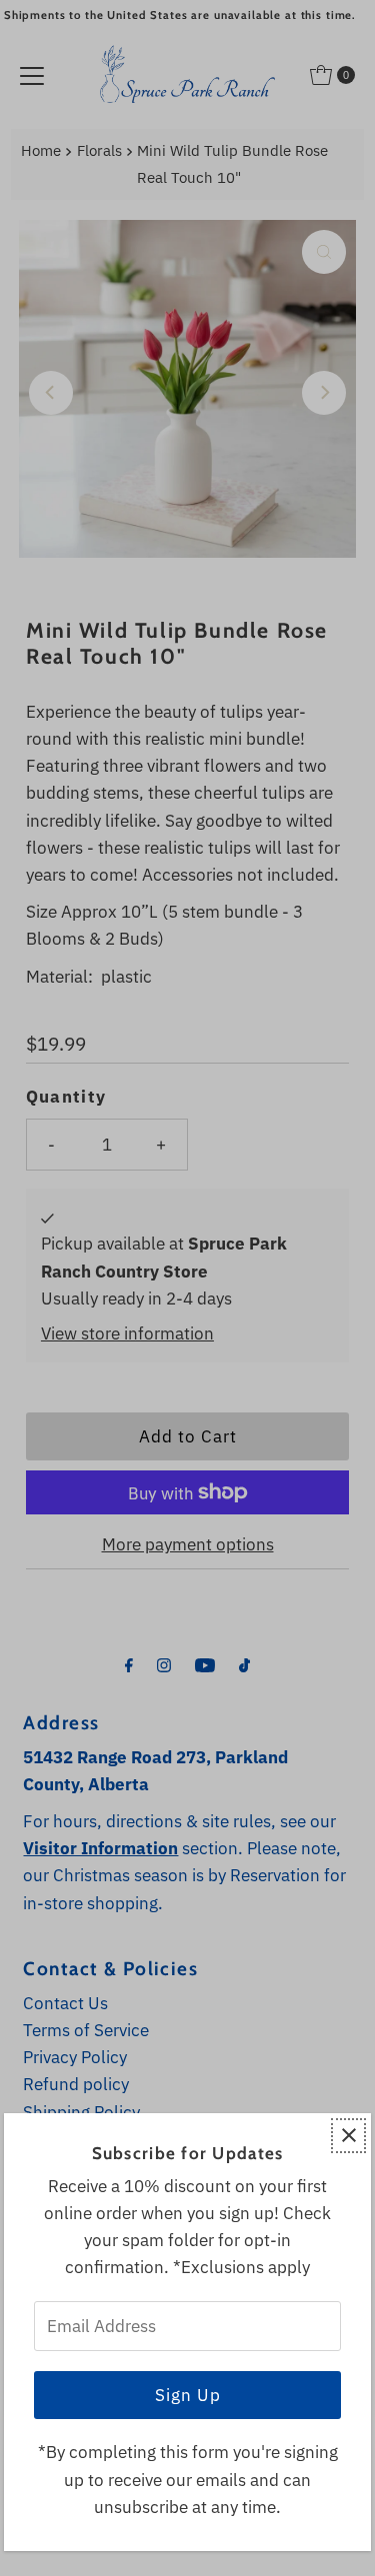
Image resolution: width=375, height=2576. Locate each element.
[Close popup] (348, 2136)
